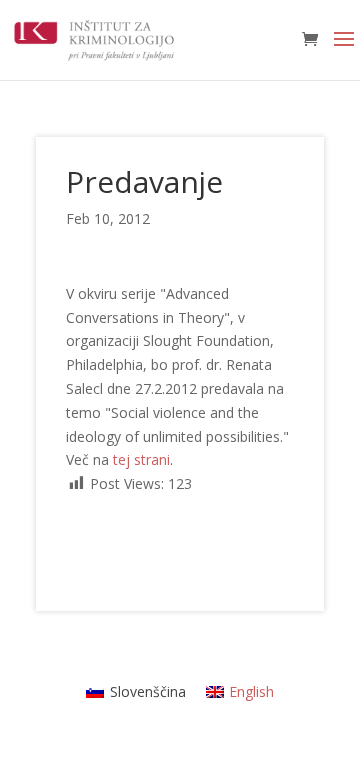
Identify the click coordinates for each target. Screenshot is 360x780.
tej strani (141, 459)
